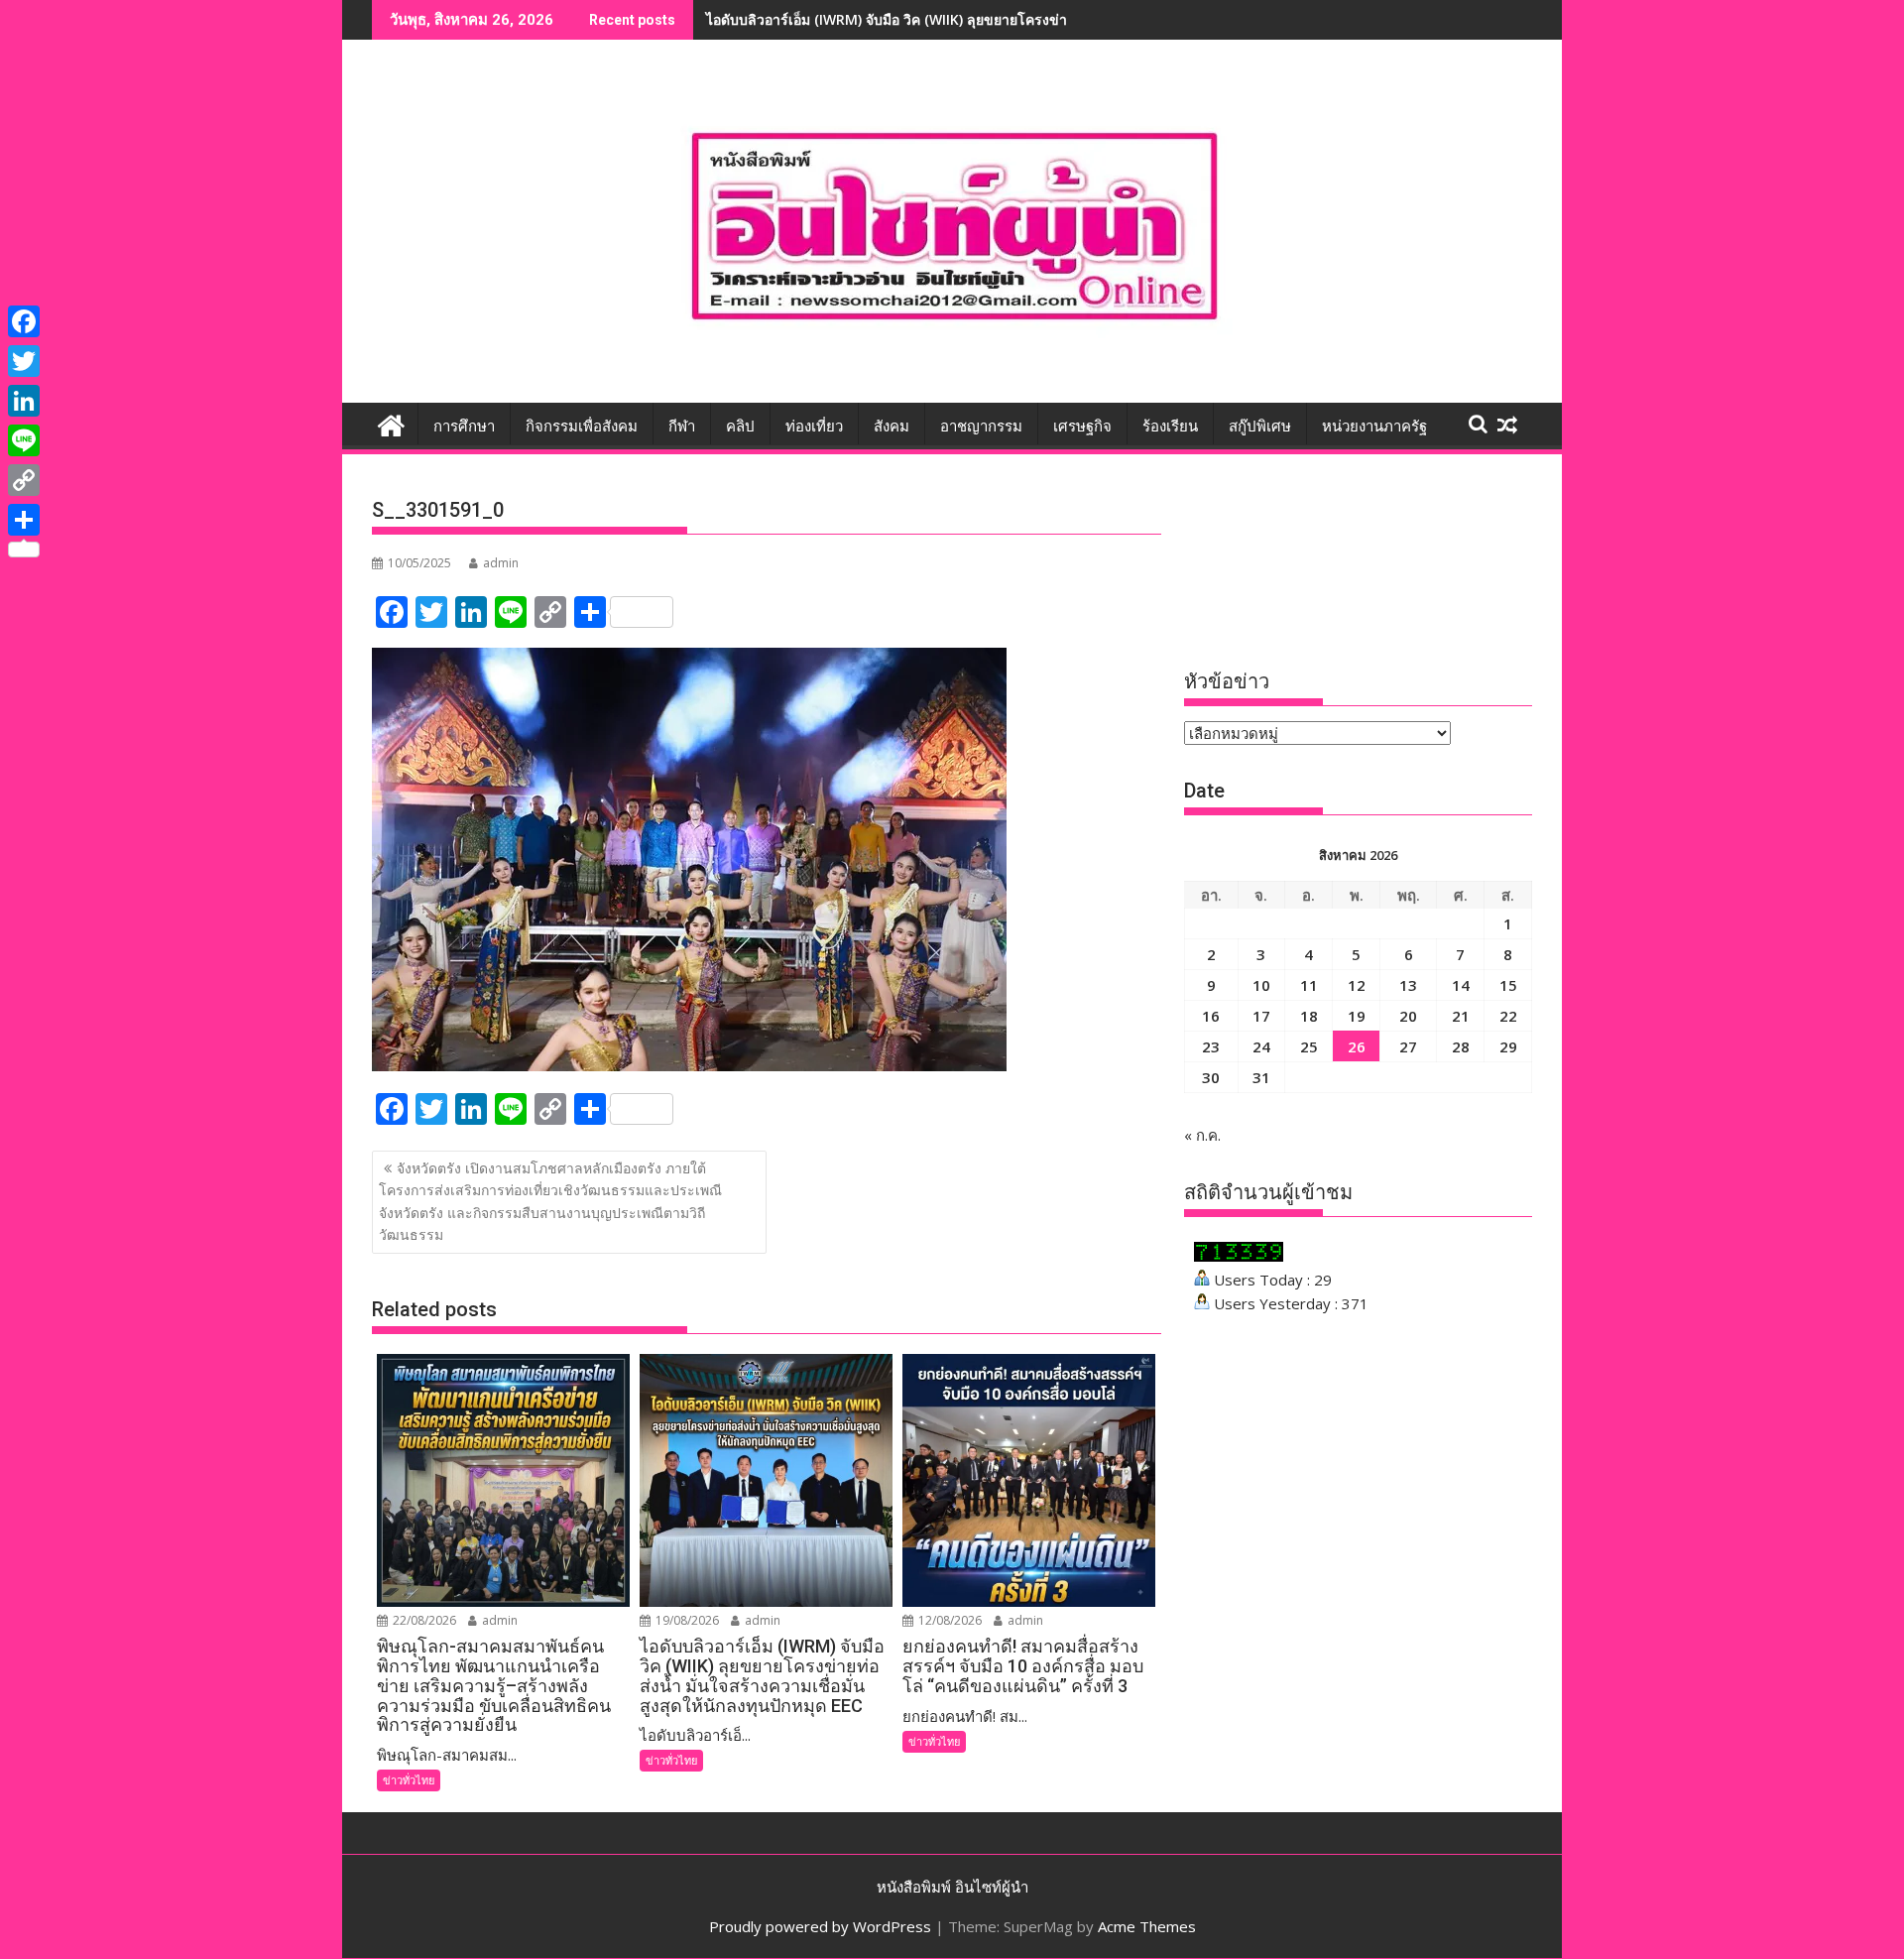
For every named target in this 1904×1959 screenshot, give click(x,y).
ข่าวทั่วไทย (409, 1780)
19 (1357, 1016)
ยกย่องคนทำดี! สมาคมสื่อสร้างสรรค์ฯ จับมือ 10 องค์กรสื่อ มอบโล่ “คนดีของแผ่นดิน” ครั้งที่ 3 (982, 19)
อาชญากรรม (981, 427)
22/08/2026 (423, 1620)
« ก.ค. (1202, 1135)
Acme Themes (1147, 1926)
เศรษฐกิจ (1082, 427)
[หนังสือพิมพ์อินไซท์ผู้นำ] (391, 423)
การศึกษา (464, 427)
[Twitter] (24, 361)
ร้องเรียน (1170, 427)
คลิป (740, 427)
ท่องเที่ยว (814, 427)
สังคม (892, 427)
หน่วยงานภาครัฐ (1374, 427)
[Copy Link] (24, 480)
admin (501, 563)
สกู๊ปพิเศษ (1260, 427)
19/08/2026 (686, 1620)
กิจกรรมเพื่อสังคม (582, 427)
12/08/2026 (949, 1620)
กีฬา (682, 427)
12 (1357, 985)
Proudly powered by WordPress (820, 1926)
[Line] (24, 440)
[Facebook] (24, 321)
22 (1508, 1016)
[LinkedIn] (24, 401)
